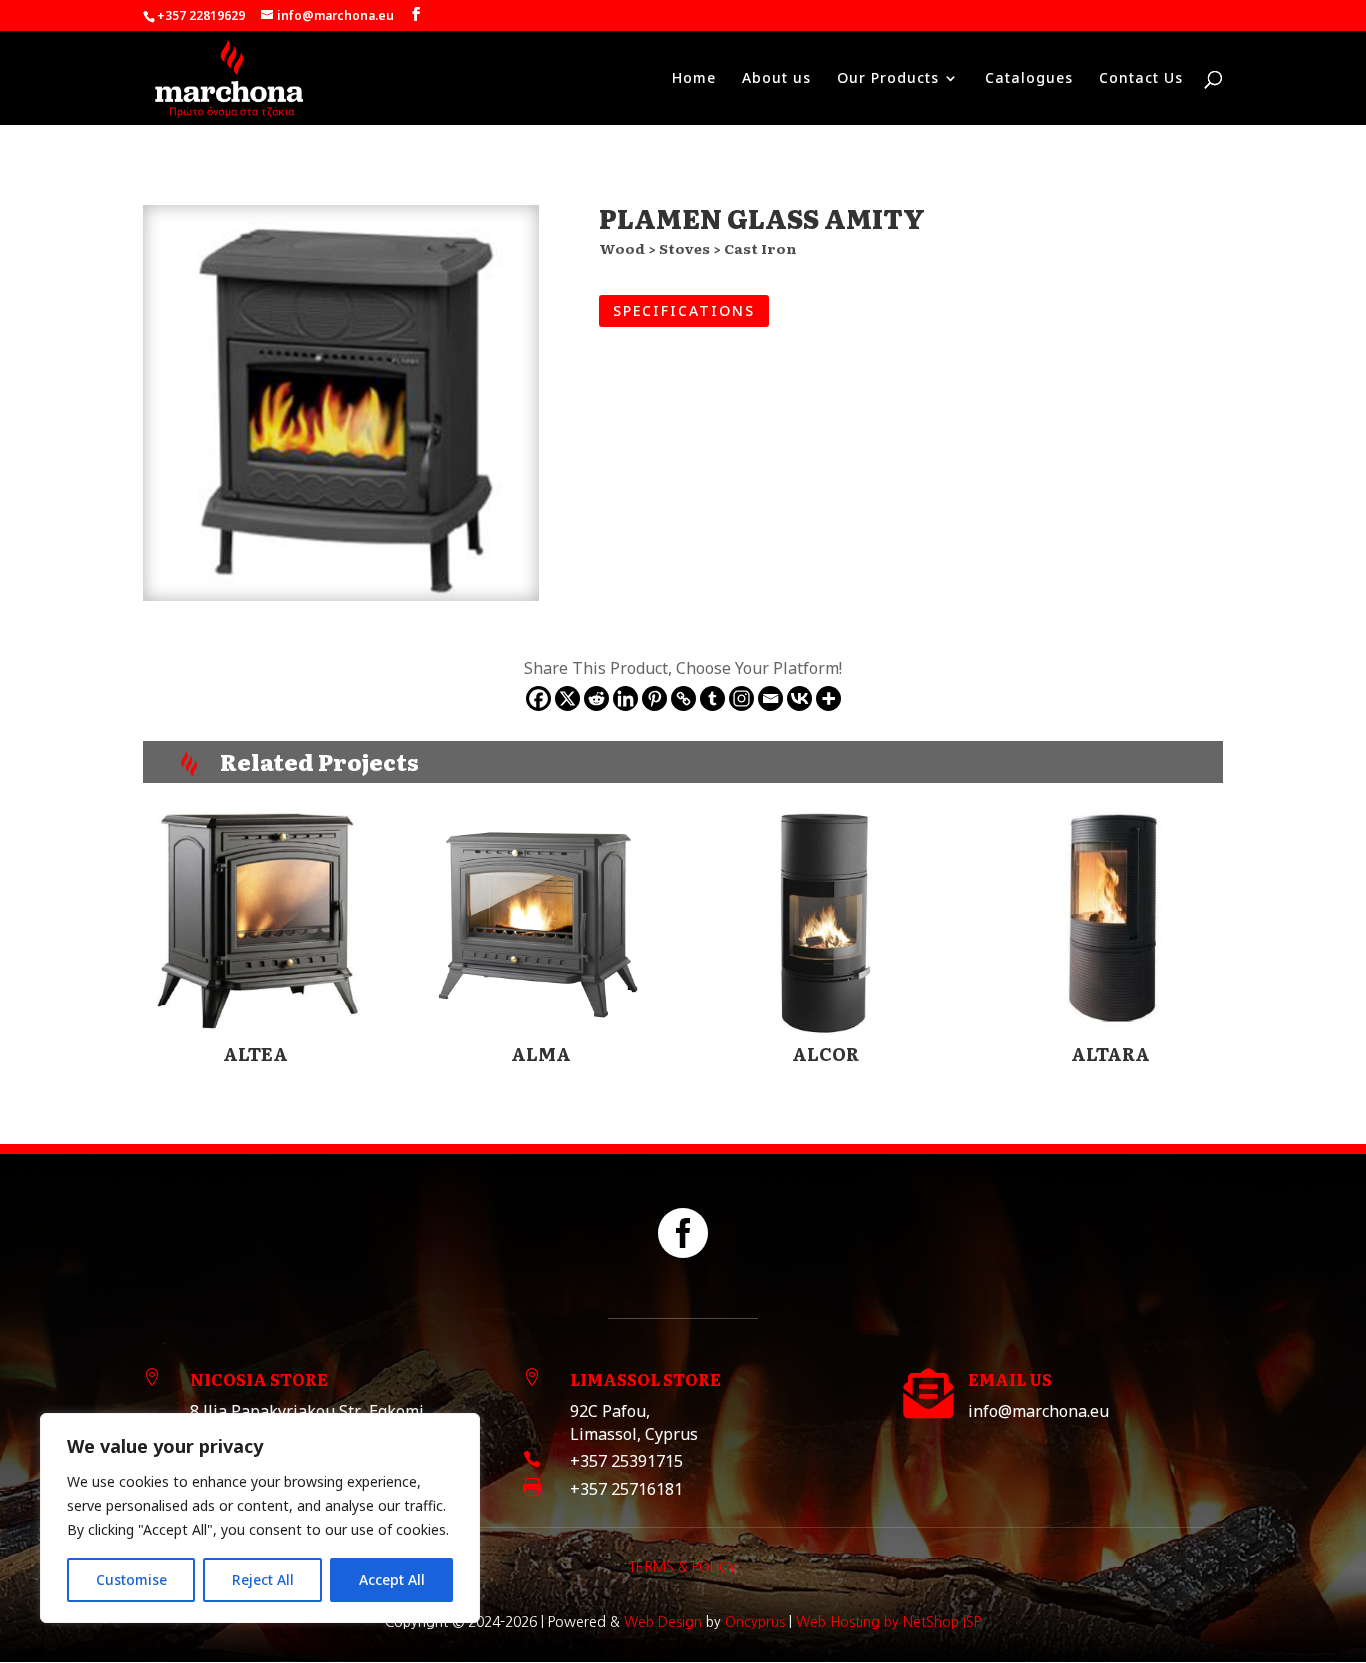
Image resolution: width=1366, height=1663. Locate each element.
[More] (828, 698)
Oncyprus (755, 1622)
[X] (567, 698)
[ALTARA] (1109, 922)
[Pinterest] (654, 698)
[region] (260, 1518)
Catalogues (1029, 79)
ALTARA (1110, 1053)
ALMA (541, 1053)
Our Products (888, 79)
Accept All (392, 1579)
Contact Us (1141, 79)
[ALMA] (540, 922)
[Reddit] (596, 698)
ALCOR (825, 1053)
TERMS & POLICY (683, 1567)
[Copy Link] (683, 698)
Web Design (663, 1622)
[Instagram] (741, 698)
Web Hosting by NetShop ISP (888, 1622)
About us (776, 79)
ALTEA (255, 1053)
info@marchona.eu (1038, 1411)
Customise (131, 1579)
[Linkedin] (625, 698)
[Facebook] (538, 698)
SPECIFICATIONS (684, 310)
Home (694, 79)
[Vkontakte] (799, 698)
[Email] (770, 698)
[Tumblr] (712, 698)
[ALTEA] (255, 922)
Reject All (263, 1579)
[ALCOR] (825, 922)
